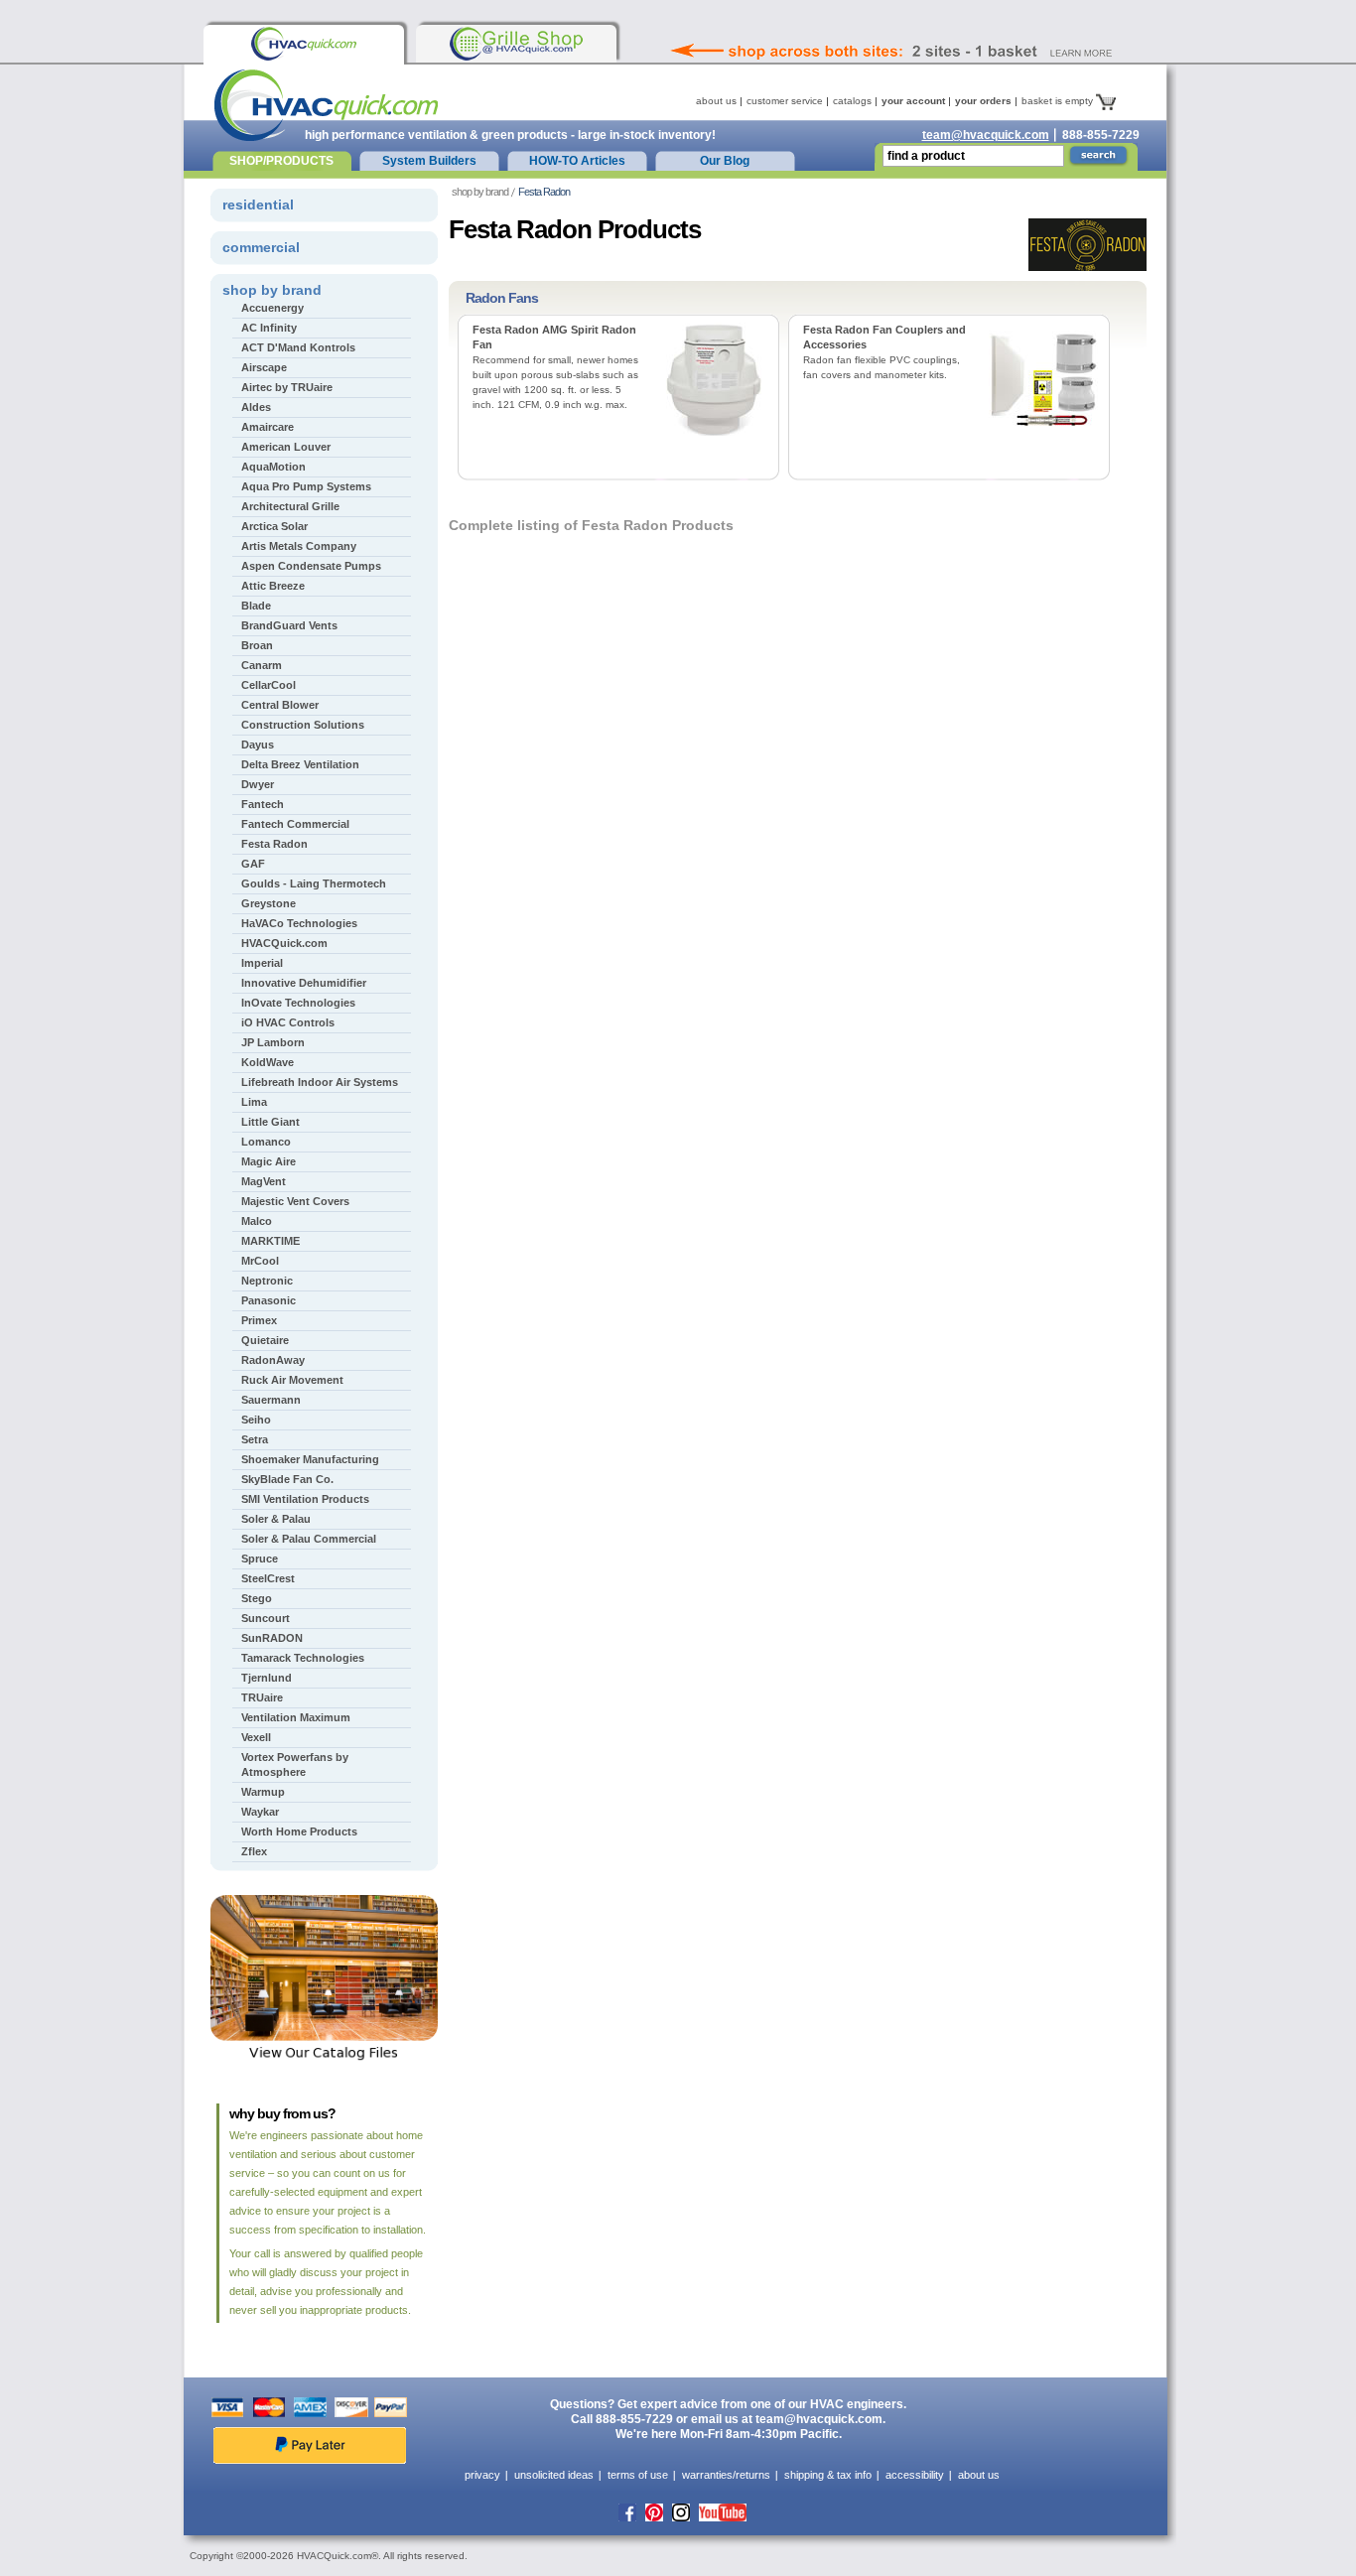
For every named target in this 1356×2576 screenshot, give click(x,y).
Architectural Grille (290, 506)
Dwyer (258, 784)
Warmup (263, 1792)
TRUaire (262, 1697)
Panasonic (269, 1300)
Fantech (263, 804)
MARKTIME (271, 1241)
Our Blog (725, 161)
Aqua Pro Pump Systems (306, 486)
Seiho (256, 1420)
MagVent (264, 1181)
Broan (257, 645)
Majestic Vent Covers (295, 1201)
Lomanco (266, 1142)
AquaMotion (273, 467)
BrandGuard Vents (289, 625)
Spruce (260, 1559)
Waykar (260, 1812)
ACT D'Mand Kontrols (298, 347)
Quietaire (265, 1340)
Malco (257, 1221)
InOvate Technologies (298, 1003)
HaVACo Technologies (299, 923)
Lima (254, 1102)
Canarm (262, 665)
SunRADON (272, 1638)
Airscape (264, 367)
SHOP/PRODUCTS (281, 161)
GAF (253, 864)
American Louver (286, 447)
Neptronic (267, 1281)
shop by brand (480, 192)
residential (258, 204)
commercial (261, 247)
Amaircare (268, 427)
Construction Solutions (303, 725)
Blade (256, 606)
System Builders (429, 161)
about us (716, 101)
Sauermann (271, 1400)
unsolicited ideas (554, 2475)
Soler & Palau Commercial (309, 1539)
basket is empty (1059, 101)
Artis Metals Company (299, 546)
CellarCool (269, 685)
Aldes (256, 407)
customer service (785, 101)
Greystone (269, 903)
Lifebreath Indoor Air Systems (320, 1082)
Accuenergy (272, 308)
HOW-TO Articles (577, 161)
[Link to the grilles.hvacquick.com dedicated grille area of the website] (516, 44)
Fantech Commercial (295, 824)
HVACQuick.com (284, 943)
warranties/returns (726, 2475)
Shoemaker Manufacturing (310, 1459)
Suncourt (266, 1618)
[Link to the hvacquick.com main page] (304, 44)
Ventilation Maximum (296, 1717)
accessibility (915, 2475)
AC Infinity (269, 328)
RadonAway (273, 1360)
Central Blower (280, 705)
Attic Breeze (273, 586)
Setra (255, 1439)
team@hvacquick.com (986, 135)
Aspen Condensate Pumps (311, 566)
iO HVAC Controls (288, 1022)
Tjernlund (267, 1678)
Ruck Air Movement (292, 1380)
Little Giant (271, 1122)
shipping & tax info (828, 2475)
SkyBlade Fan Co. (287, 1479)
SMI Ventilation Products (305, 1499)
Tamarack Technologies (303, 1658)
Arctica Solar (274, 526)
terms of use (638, 2475)
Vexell (256, 1737)
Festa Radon (274, 844)
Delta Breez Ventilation (300, 764)
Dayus (258, 745)
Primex (259, 1320)
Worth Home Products (299, 1831)
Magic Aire (269, 1161)
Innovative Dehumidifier (304, 983)
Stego (257, 1598)
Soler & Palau (276, 1519)
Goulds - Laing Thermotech (314, 883)
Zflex (254, 1851)
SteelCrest (268, 1578)
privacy (482, 2475)
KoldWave (268, 1062)
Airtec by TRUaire (287, 387)
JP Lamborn (273, 1042)
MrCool (260, 1261)
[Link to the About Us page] (935, 24)
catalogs (852, 101)
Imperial (262, 963)
